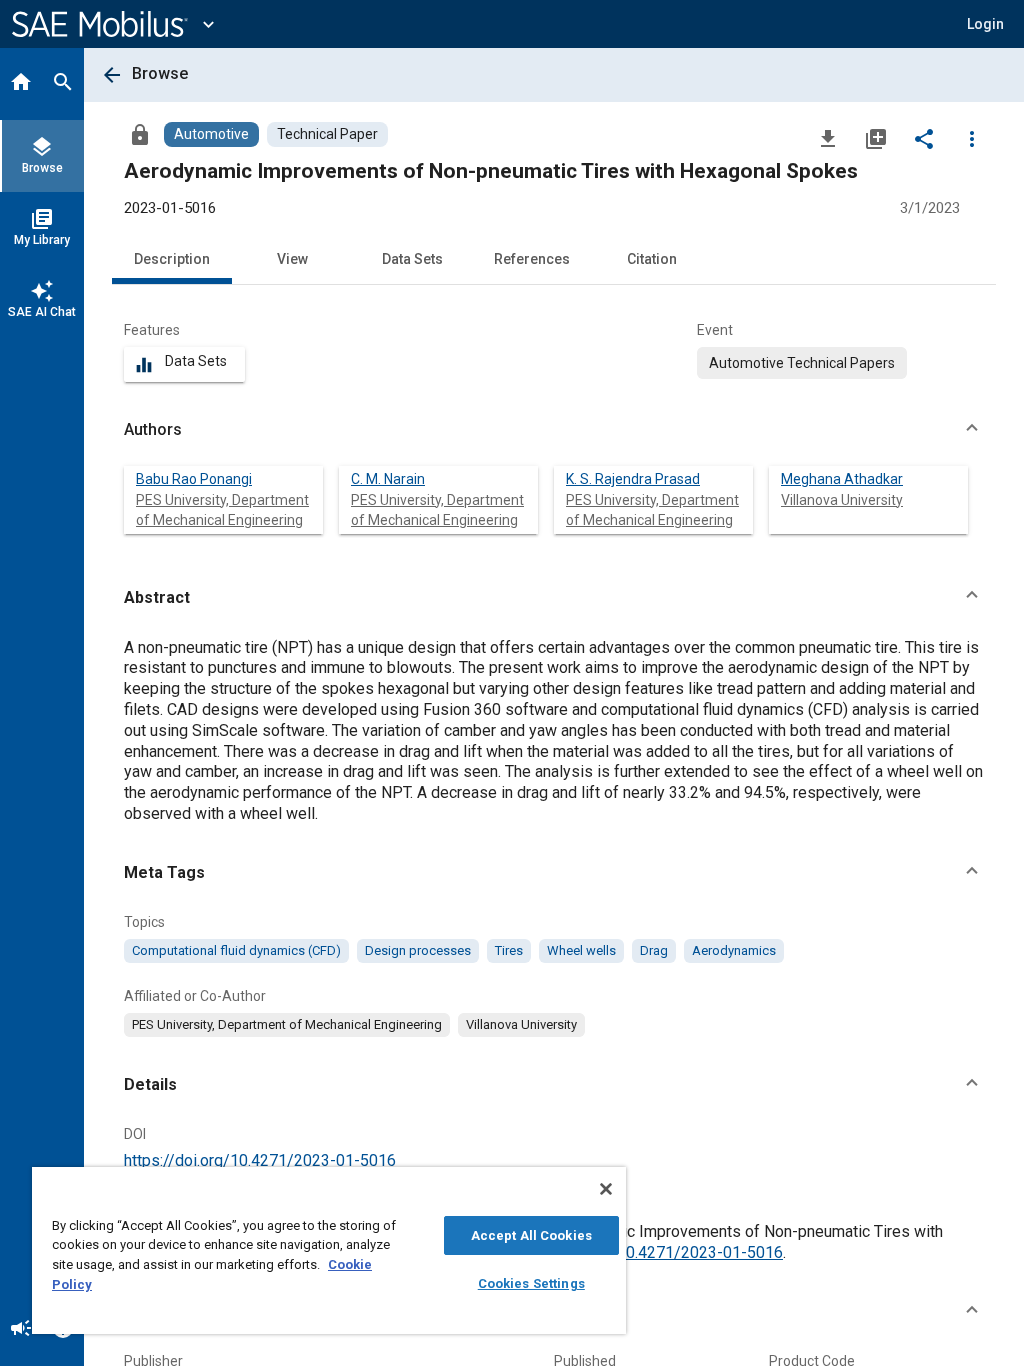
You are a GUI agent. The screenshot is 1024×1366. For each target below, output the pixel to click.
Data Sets (412, 259)
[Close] (606, 1189)
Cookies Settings (531, 1283)
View (292, 259)
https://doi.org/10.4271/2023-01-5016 (260, 1160)
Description (172, 259)
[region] (329, 1250)
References (532, 259)
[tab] (21, 84)
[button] (554, 430)
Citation (652, 259)
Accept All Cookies (531, 1235)
